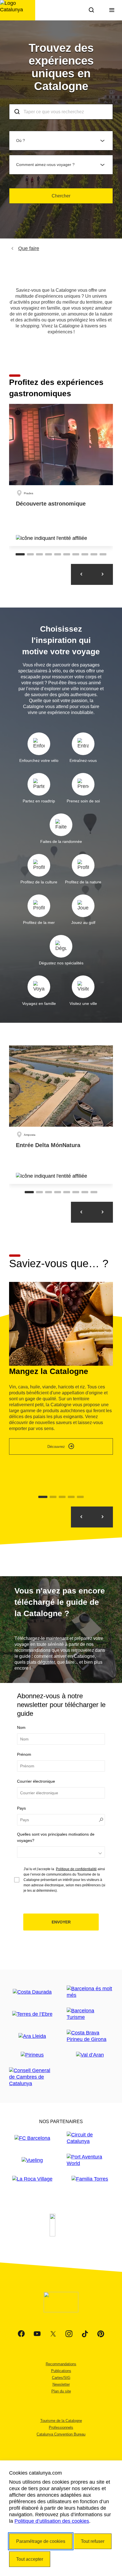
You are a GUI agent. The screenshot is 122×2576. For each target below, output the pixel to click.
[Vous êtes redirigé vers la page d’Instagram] (69, 2334)
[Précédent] (81, 574)
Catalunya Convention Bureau (61, 2434)
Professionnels (61, 2427)
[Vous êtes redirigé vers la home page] (18, 10)
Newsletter (61, 2384)
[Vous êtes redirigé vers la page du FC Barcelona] (32, 2138)
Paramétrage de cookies (41, 2541)
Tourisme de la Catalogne (61, 2421)
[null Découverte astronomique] (61, 475)
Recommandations (61, 2364)
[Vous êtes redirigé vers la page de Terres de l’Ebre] (32, 2014)
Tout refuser (93, 2541)
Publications (61, 2371)
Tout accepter (30, 2559)
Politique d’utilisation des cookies (52, 2521)
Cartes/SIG (61, 2378)
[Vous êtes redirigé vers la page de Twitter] (53, 2334)
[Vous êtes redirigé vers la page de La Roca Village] (32, 2179)
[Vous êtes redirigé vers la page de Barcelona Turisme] (90, 2014)
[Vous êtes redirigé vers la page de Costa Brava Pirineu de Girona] (90, 2036)
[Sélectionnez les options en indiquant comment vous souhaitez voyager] (61, 1852)
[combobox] (61, 112)
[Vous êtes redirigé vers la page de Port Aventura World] (90, 2160)
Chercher (61, 196)
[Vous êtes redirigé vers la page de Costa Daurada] (32, 1992)
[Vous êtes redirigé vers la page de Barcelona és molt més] (90, 1992)
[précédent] (102, 1517)
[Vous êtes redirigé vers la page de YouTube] (37, 2334)
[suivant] (81, 1517)
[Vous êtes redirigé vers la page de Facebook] (21, 2334)
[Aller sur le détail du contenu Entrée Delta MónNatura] (61, 1115)
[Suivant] (102, 574)
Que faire (29, 248)
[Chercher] (91, 10)
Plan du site (61, 2391)
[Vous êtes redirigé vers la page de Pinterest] (101, 2334)
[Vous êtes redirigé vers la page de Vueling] (32, 2160)
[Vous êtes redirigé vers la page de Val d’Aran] (90, 2055)
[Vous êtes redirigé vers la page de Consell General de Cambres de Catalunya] (32, 2077)
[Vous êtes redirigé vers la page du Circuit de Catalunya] (90, 2138)
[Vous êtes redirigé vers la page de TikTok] (85, 2334)
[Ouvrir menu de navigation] (112, 10)
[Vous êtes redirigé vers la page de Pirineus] (32, 2055)
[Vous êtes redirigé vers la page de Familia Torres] (90, 2179)
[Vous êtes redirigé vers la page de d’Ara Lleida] (32, 2036)
